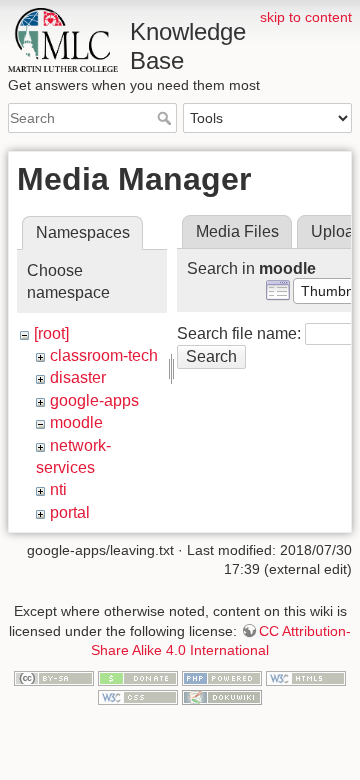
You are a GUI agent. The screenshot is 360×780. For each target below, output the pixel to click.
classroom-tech (104, 355)
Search (166, 118)
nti (58, 489)
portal (70, 512)
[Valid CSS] (138, 697)
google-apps (94, 400)
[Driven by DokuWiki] (222, 697)
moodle (76, 422)
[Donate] (138, 677)
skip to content (306, 17)
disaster (78, 377)
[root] (51, 333)
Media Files (237, 231)
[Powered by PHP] (222, 677)
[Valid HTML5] (306, 677)
